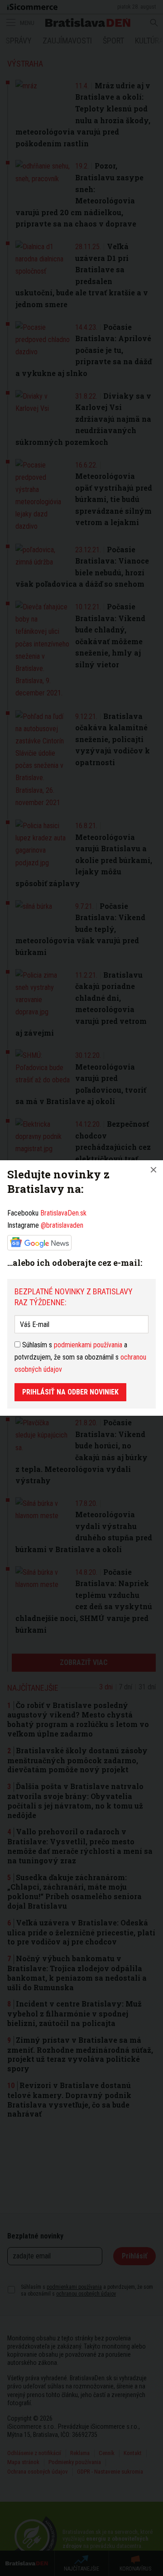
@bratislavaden (62, 1225)
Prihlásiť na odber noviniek (70, 1392)
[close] (153, 1170)
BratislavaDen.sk (63, 1213)
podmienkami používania (88, 1345)
